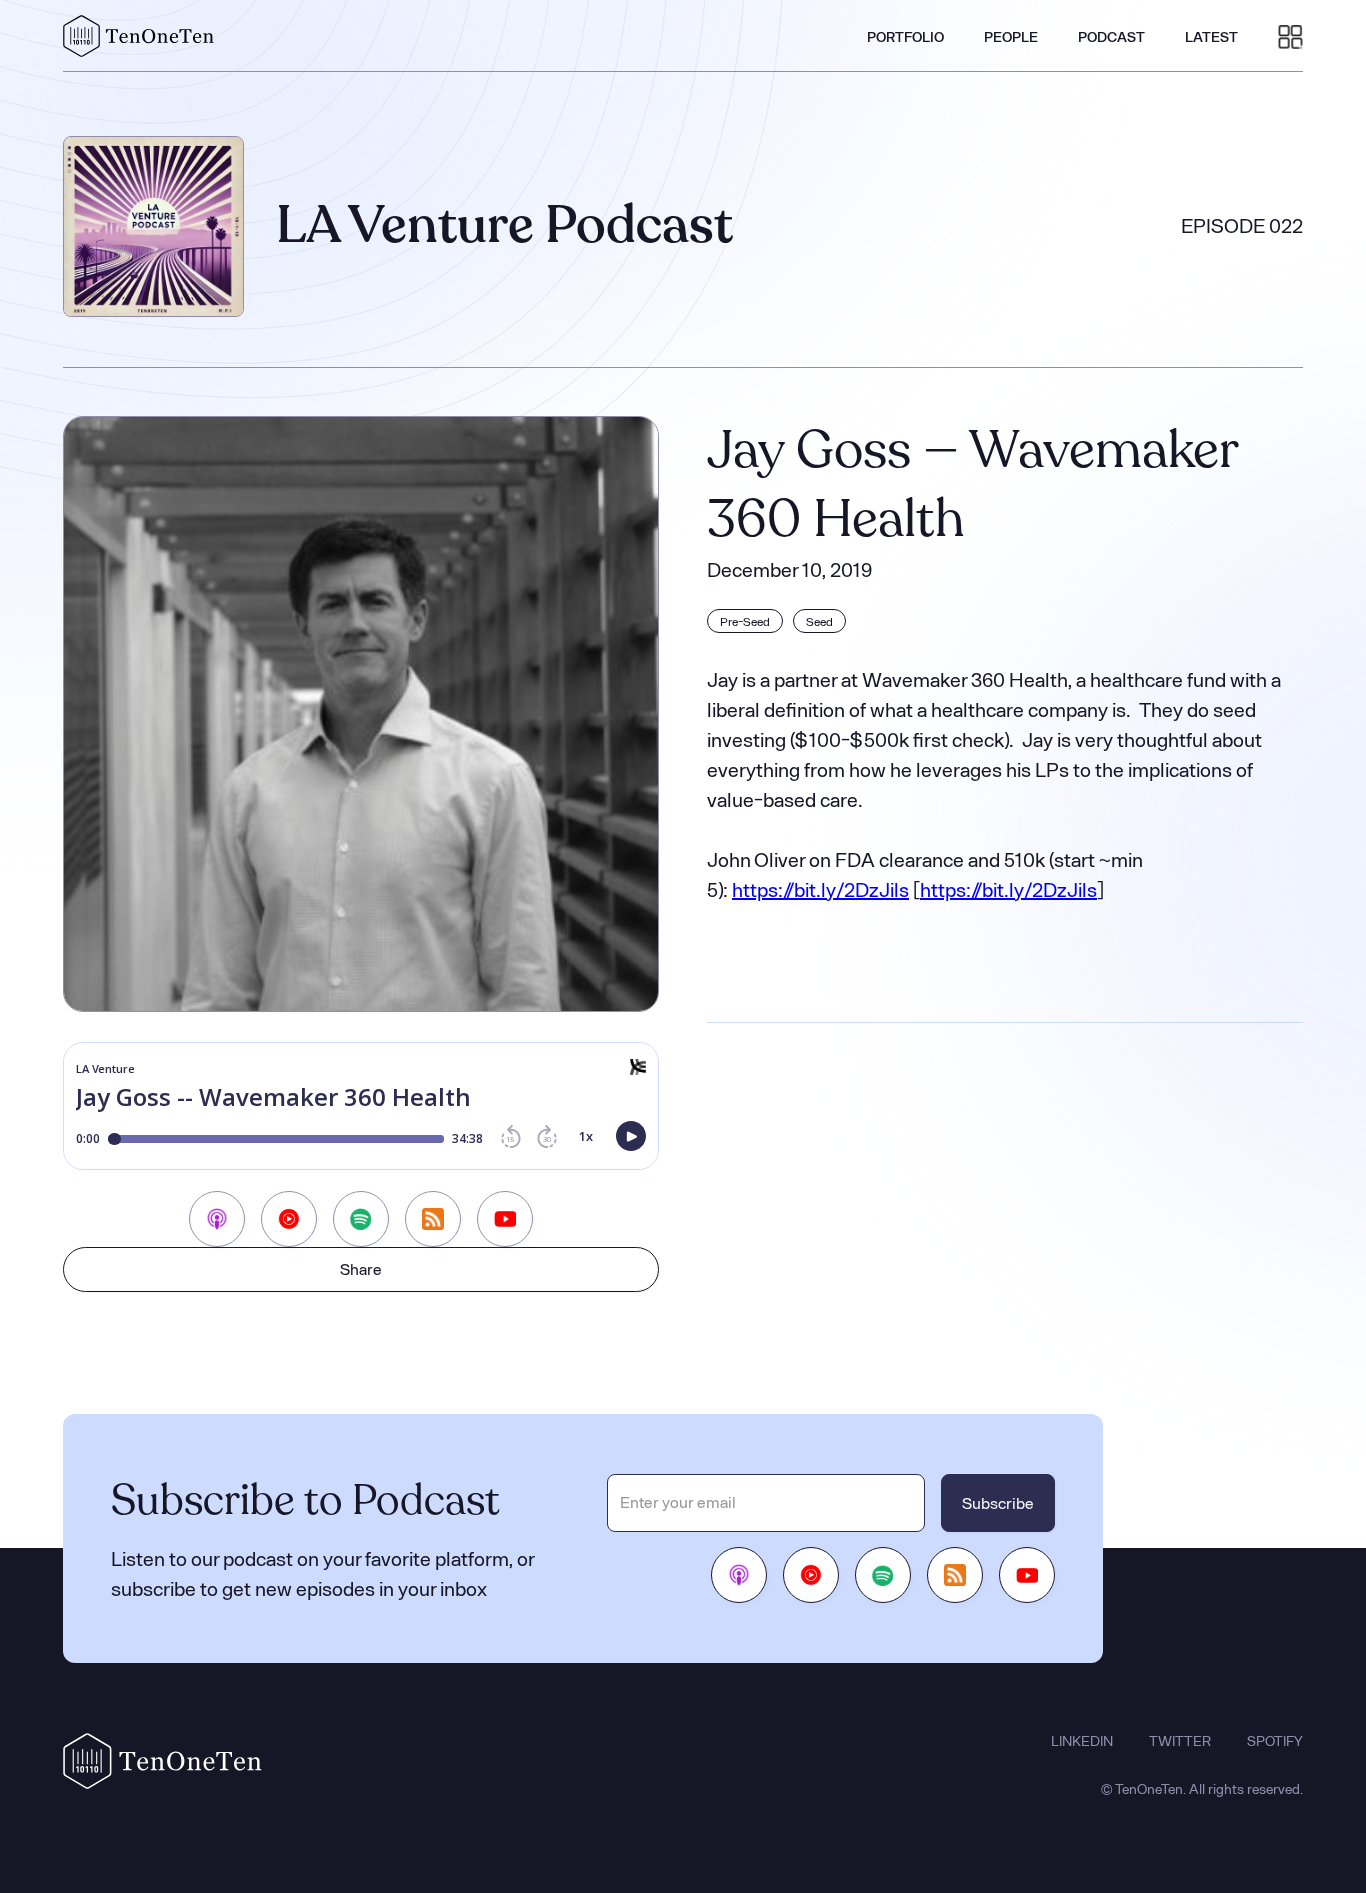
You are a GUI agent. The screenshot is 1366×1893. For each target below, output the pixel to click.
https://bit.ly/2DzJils (820, 889)
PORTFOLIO (905, 36)
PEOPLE (1011, 36)
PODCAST (1111, 36)
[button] (1290, 36)
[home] (139, 36)
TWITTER (1180, 1741)
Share (361, 1268)
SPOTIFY (1275, 1741)
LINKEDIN (1082, 1741)
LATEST (1211, 36)
